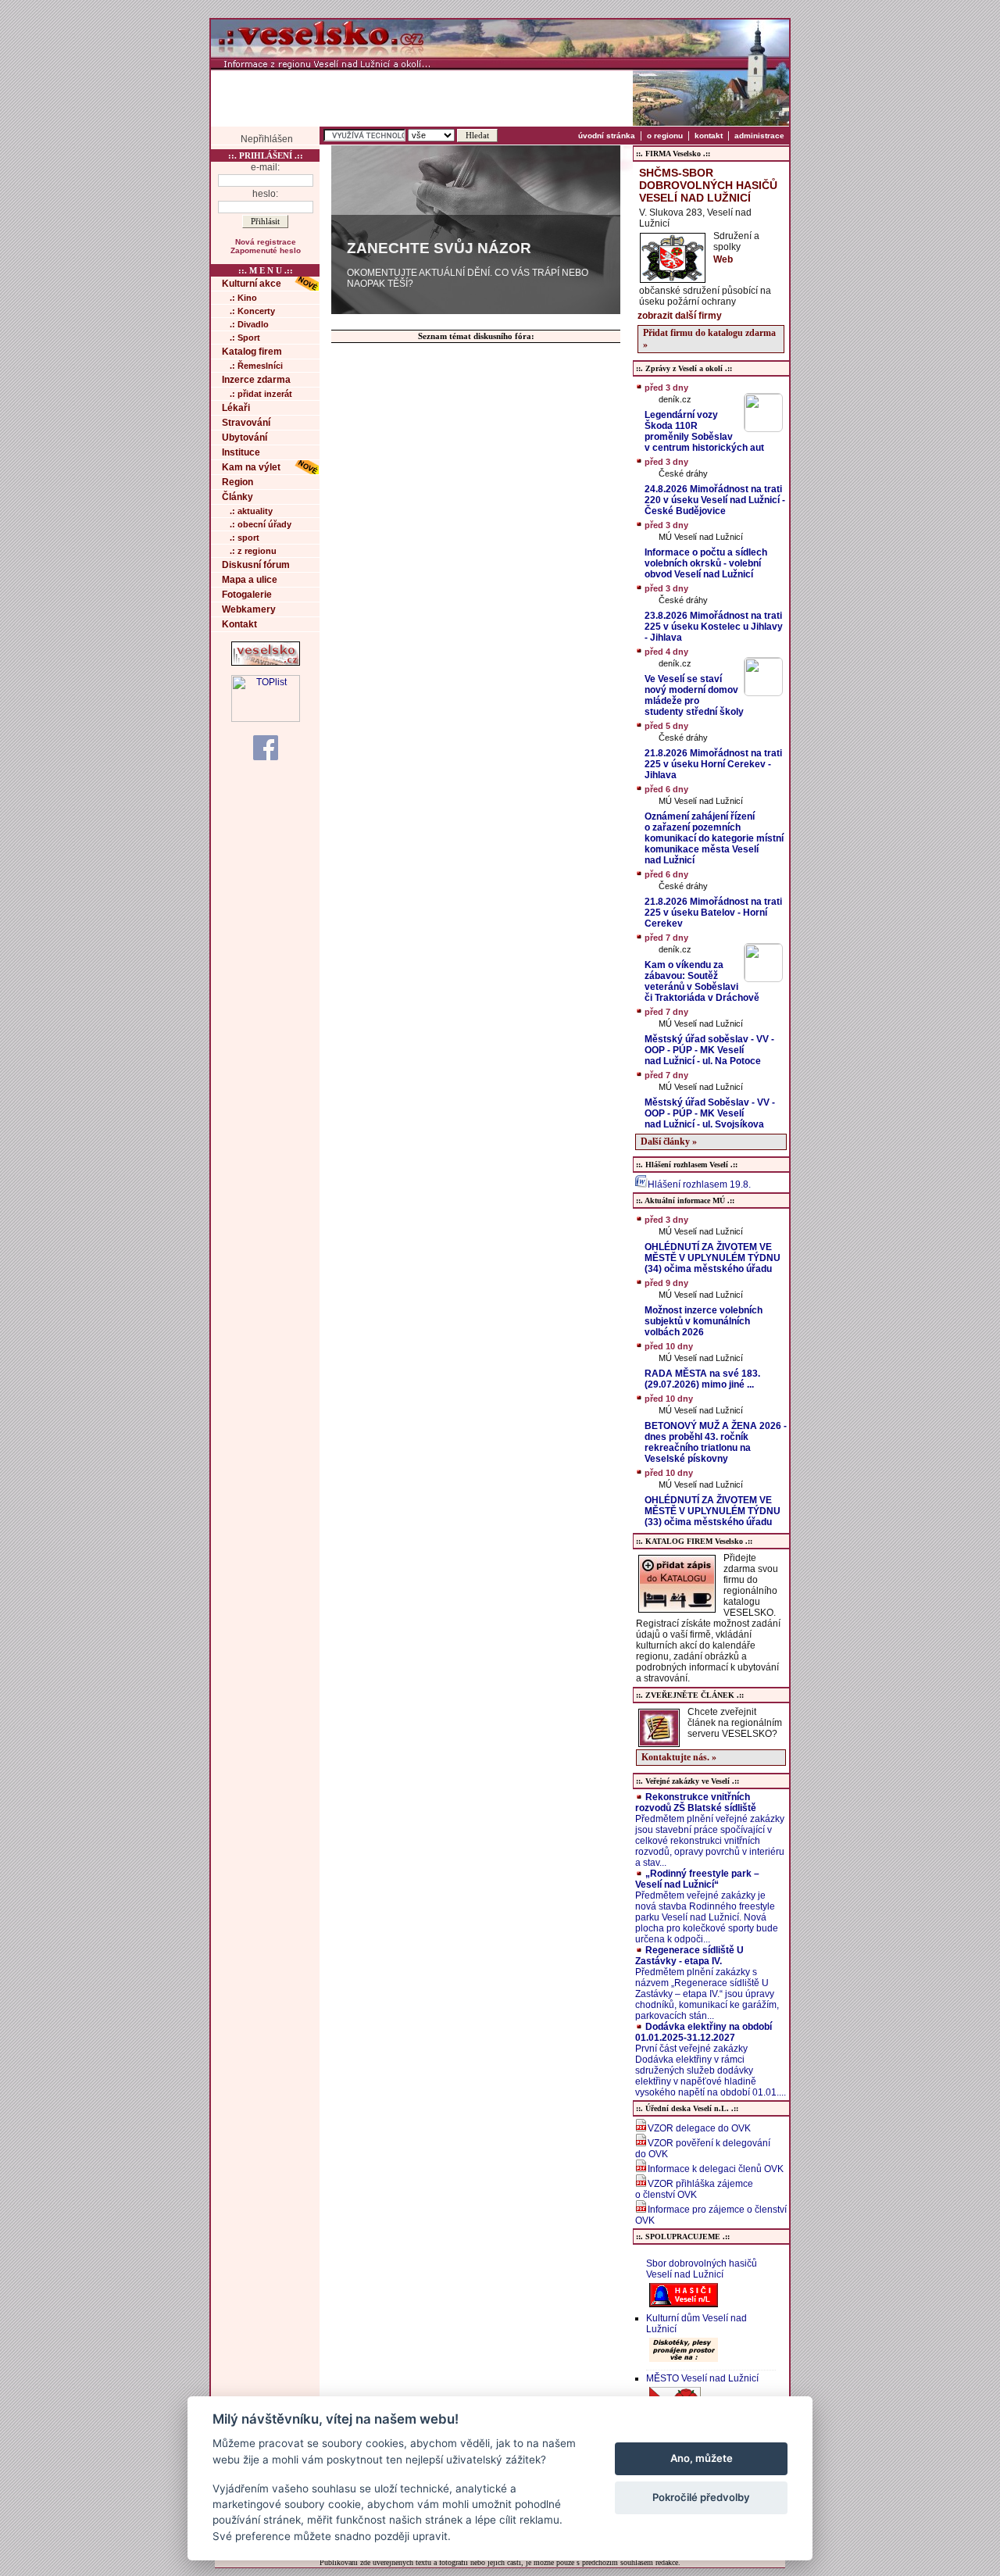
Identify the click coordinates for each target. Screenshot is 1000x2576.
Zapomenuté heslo (266, 250)
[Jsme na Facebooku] (266, 747)
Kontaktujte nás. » (679, 1757)
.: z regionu (253, 551)
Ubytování (245, 438)
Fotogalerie (247, 595)
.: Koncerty (252, 311)
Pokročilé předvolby (701, 2497)
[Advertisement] (422, 98)
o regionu (665, 136)
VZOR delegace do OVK (699, 2128)
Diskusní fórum (256, 565)
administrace (759, 136)
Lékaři (236, 408)
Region (237, 482)
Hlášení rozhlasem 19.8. (699, 1184)
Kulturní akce (252, 284)
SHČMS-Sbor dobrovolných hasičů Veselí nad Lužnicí (708, 185)
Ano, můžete (702, 2458)
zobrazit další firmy (680, 316)
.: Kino (243, 298)
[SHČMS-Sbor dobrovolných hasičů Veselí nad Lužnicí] (673, 278)
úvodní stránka (607, 136)
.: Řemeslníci (256, 366)
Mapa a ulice (250, 580)
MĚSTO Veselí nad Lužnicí (702, 2378)
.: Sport (245, 338)
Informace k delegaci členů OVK (716, 2169)
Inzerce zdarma (256, 380)
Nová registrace (266, 242)
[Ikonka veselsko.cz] (266, 663)
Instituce (241, 452)
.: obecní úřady (261, 524)
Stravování (246, 423)
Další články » (669, 1142)
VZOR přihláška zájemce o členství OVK (694, 2189)
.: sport (245, 538)
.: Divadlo (249, 324)
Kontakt (239, 624)
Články (237, 497)
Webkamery (249, 609)
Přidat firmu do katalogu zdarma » (709, 339)
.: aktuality (251, 511)
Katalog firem (252, 352)
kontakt (709, 136)
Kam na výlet (251, 467)
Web (723, 259)
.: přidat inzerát (261, 394)
